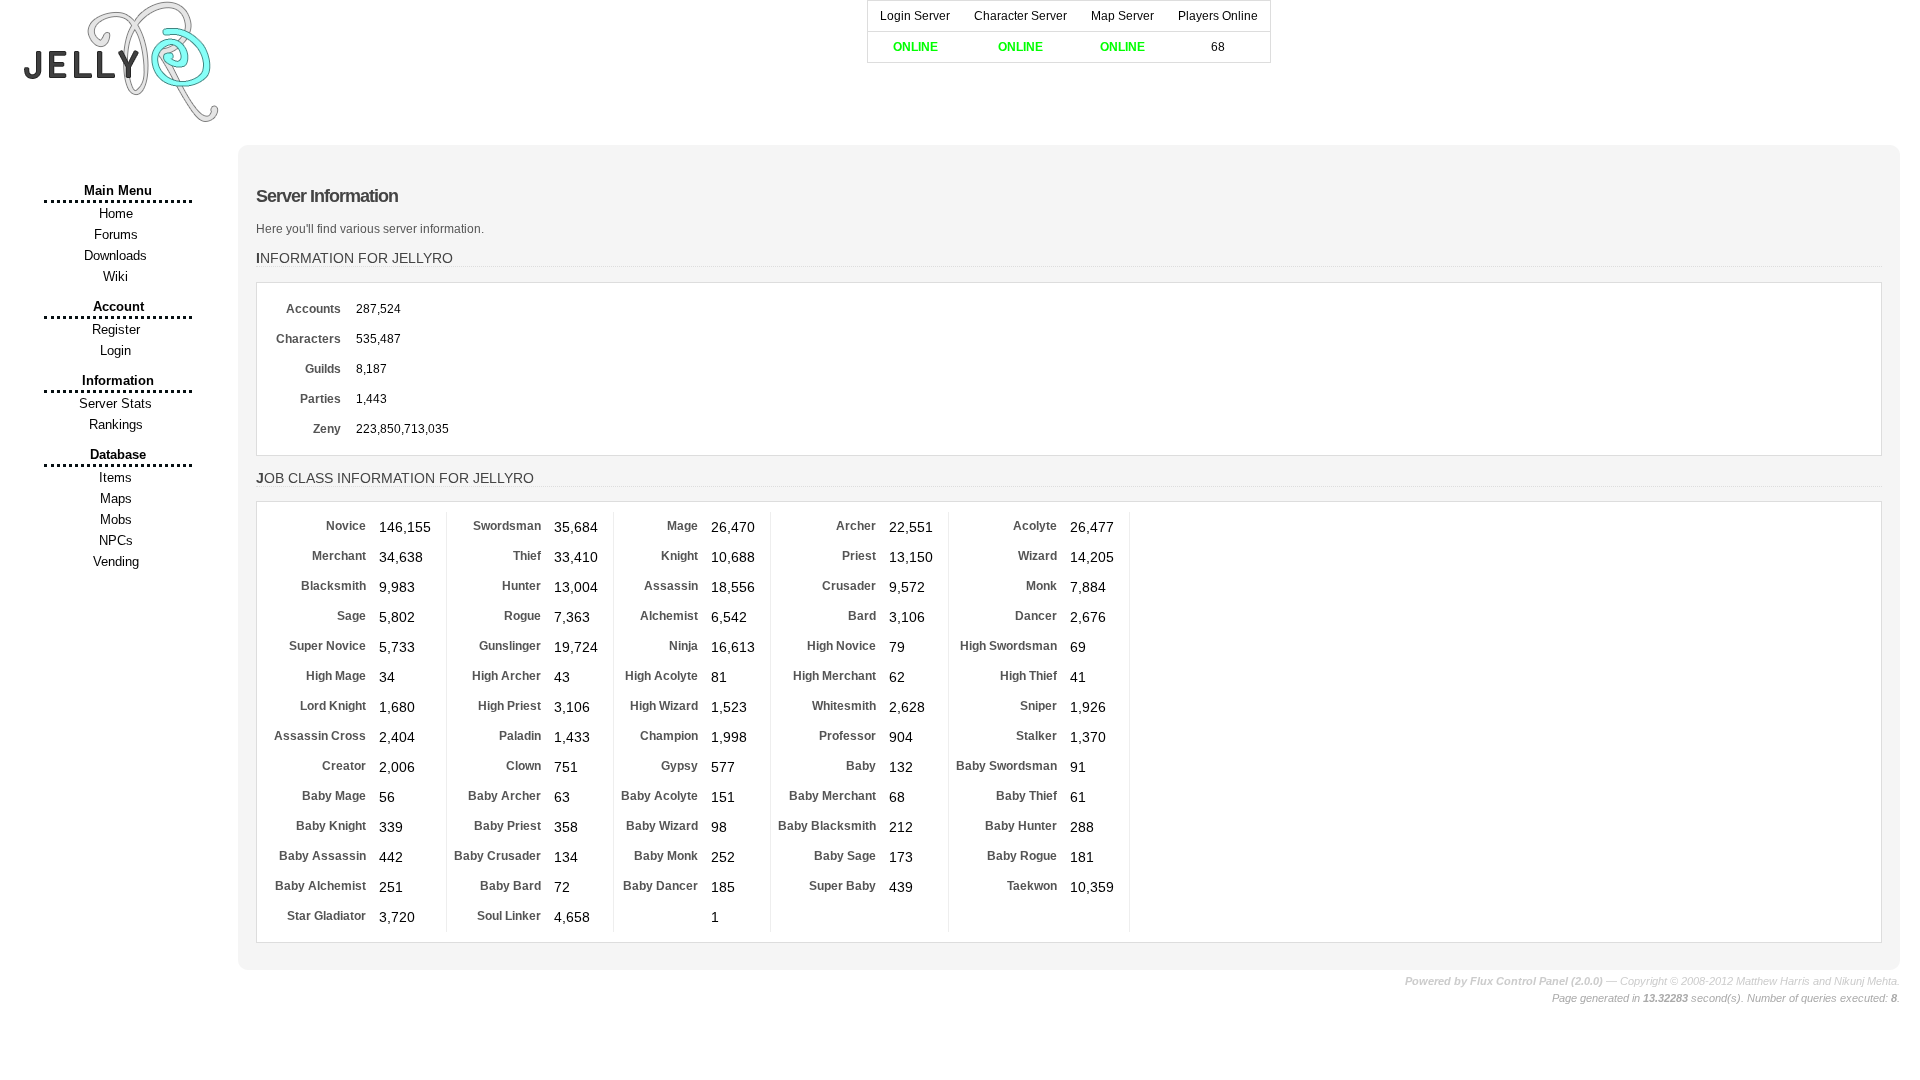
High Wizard (664, 706)
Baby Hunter (1021, 826)
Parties (320, 399)
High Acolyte (661, 676)
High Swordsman (1008, 646)
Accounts (313, 309)
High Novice (841, 646)
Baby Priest (507, 826)
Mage (682, 526)
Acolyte (1035, 526)
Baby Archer (504, 796)
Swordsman (507, 526)
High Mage (336, 676)
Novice (346, 526)
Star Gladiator (326, 916)
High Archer (506, 676)
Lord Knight (333, 706)
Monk (1041, 586)
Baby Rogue (1022, 856)
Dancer (1036, 616)
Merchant (339, 556)
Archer (856, 526)
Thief (527, 556)
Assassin (671, 586)
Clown (523, 766)
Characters (308, 339)
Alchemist (669, 616)
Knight (679, 556)
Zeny (327, 429)
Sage (351, 616)
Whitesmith (844, 706)
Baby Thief (1026, 796)
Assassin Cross (320, 736)
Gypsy (679, 766)
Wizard (1037, 556)
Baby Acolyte (659, 796)
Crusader (849, 586)
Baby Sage (845, 856)
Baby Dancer (660, 886)
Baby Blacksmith (827, 826)
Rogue (522, 616)
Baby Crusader (497, 856)
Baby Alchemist (320, 886)
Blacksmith (333, 586)
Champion (669, 736)
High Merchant (834, 676)
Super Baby (842, 886)
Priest (859, 556)
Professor (847, 736)
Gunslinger (510, 646)
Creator (344, 766)
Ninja (683, 646)
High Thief (1028, 676)
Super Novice (327, 646)
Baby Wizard (662, 826)
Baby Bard (510, 886)
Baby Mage (334, 796)
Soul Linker (509, 916)
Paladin (520, 736)
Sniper (1038, 706)
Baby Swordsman (1006, 766)
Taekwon (1032, 886)
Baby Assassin (322, 856)
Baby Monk (666, 856)
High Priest (509, 706)
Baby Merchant (832, 796)
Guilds (323, 369)
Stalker (1036, 736)
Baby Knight (331, 826)
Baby (861, 766)
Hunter (521, 586)
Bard (862, 616)
